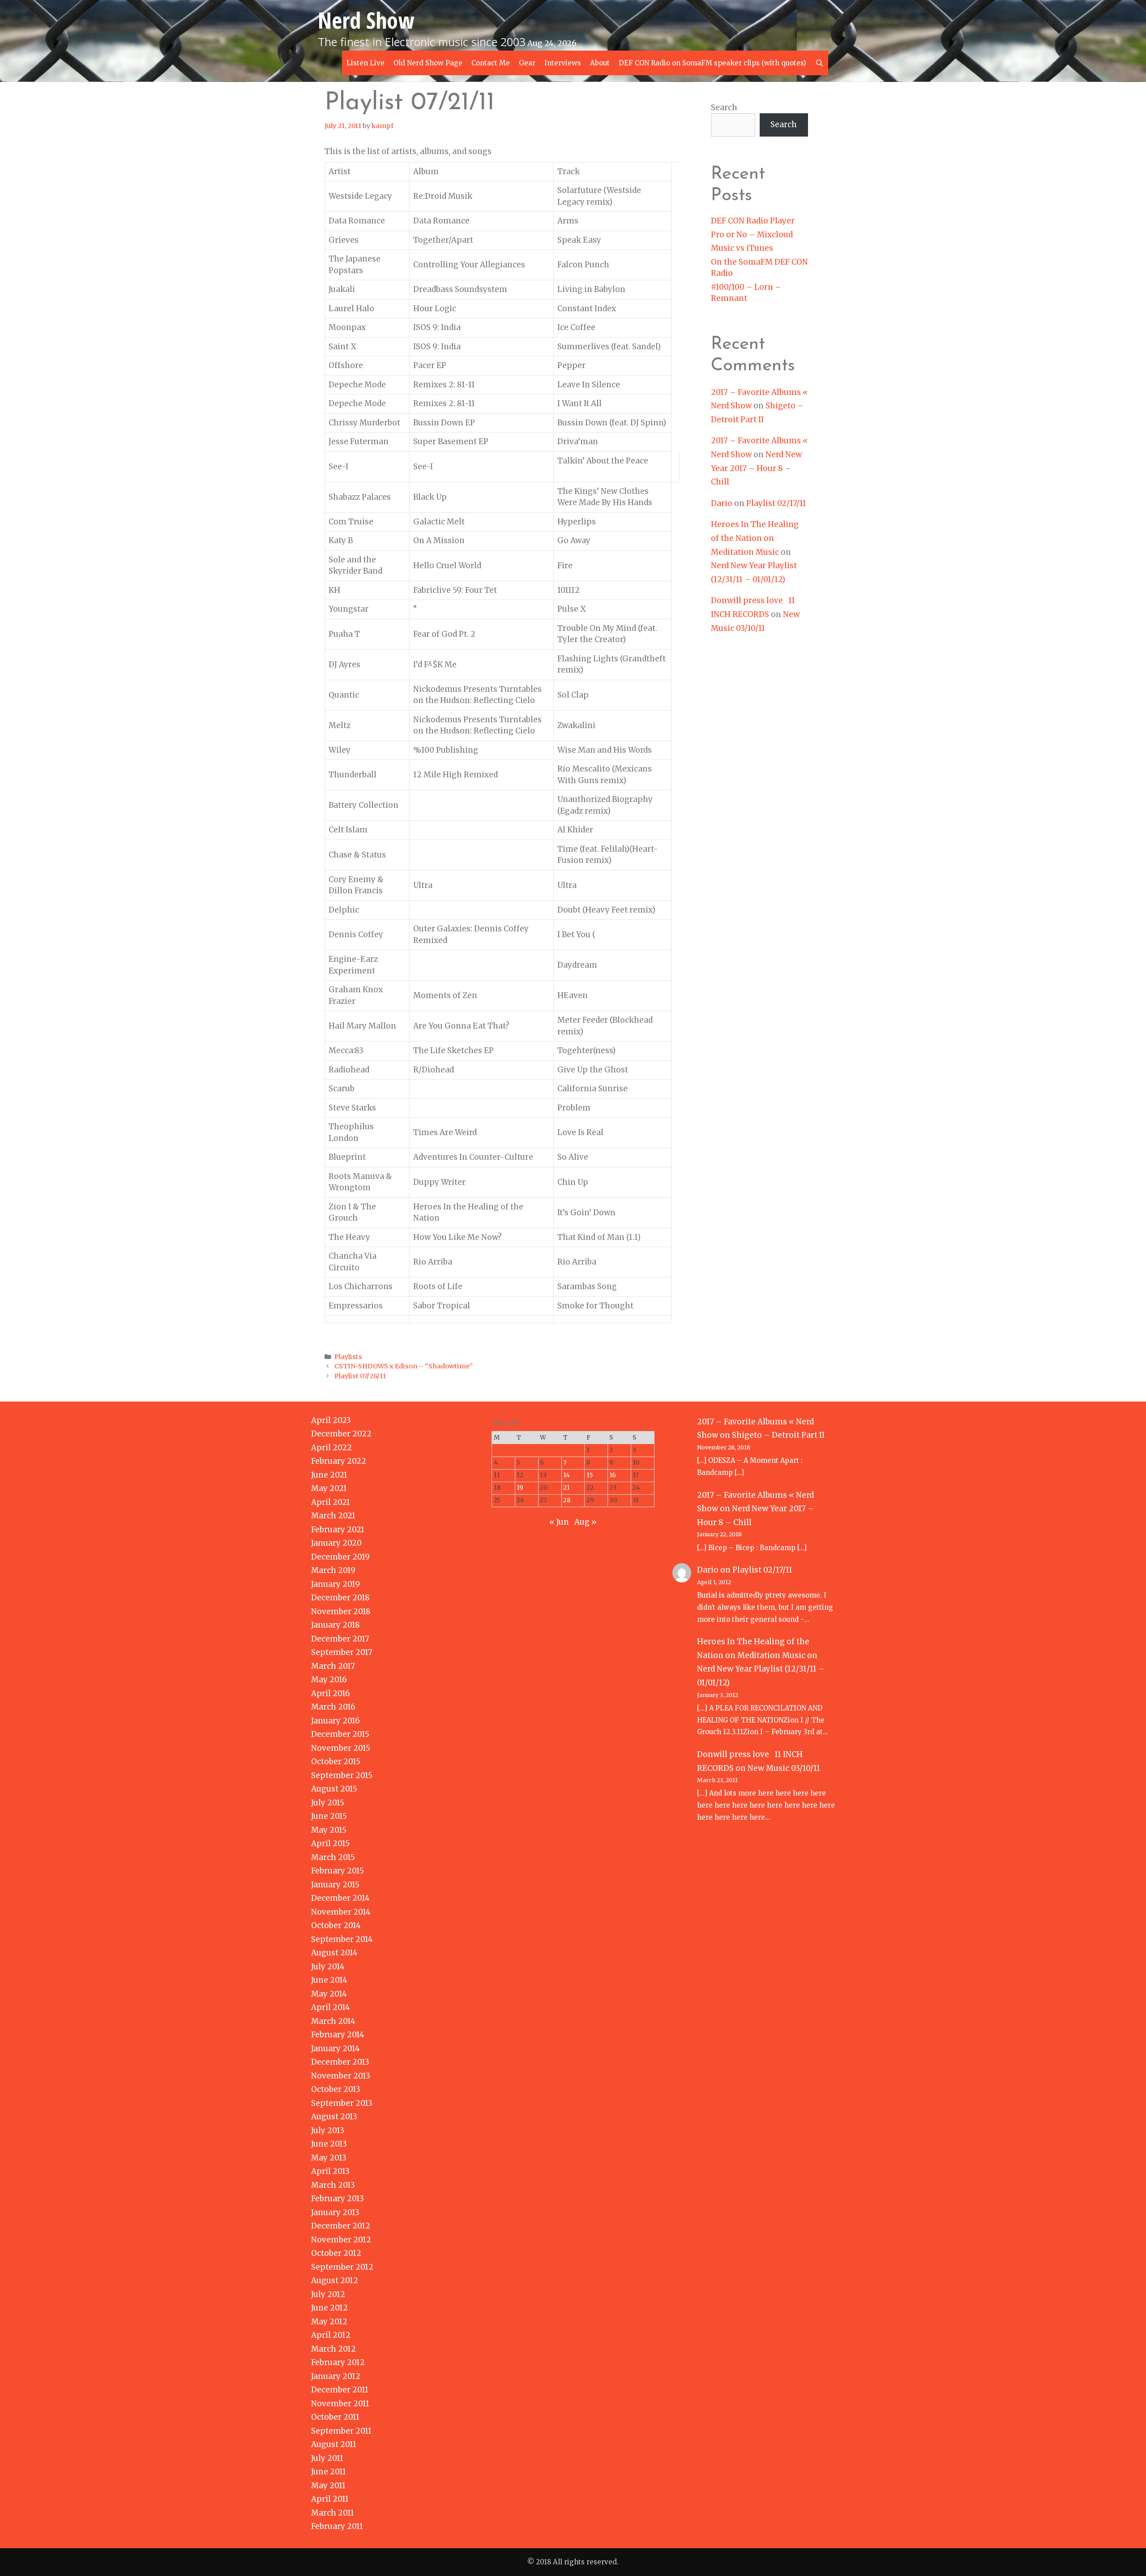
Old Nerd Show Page (428, 63)
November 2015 (341, 1748)
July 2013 (328, 2130)
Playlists (348, 1357)
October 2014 (336, 1925)
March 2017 (333, 1666)
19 (520, 1488)
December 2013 (340, 2062)
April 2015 (330, 1843)
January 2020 (336, 1543)
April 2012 (331, 2335)
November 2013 (341, 2076)
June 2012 (329, 2308)
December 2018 (340, 1598)
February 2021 (338, 1530)
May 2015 (329, 1830)
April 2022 (331, 1448)
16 (613, 1475)
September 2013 (342, 2103)
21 (567, 1488)
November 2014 (341, 1912)
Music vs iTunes (742, 248)
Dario (722, 503)
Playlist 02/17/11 (776, 503)
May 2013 (329, 2158)
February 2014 (338, 2035)
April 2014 (331, 2007)
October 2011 (335, 2417)
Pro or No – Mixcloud (752, 235)
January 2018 (336, 1625)
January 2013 (335, 2212)
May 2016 (329, 1680)
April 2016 (331, 1693)
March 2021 (333, 1516)
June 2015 (329, 1816)
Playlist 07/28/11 (360, 1376)
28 (567, 1500)
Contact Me (491, 63)
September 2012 (342, 2267)
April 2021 (331, 1502)
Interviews (563, 63)
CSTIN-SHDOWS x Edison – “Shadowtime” (404, 1366)
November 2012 (341, 2240)
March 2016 (333, 1707)
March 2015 (333, 1857)
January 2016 (336, 1721)
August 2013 (334, 2117)
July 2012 (328, 2294)
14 (567, 1475)
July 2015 (328, 1803)
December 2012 (341, 2226)
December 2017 (340, 1639)
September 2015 (342, 1775)
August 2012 (335, 2280)
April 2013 (330, 2171)
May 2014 (329, 1994)
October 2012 (336, 2253)
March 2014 (333, 2021)
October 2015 (336, 1762)
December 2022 (341, 1434)
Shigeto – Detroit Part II (778, 1435)
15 (590, 1475)
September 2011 (341, 2431)
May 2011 (328, 2486)
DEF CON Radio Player (753, 221)
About (600, 63)
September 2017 (342, 1652)
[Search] (819, 63)
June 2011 (329, 2472)
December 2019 (340, 1557)
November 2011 (340, 2404)
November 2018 (341, 1612)
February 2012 (338, 2362)
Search (724, 107)
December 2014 (340, 1898)
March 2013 (333, 2185)
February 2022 (339, 1461)
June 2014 (329, 1980)
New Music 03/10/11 (784, 1768)
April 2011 (330, 2499)
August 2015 (334, 1789)
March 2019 (333, 1570)
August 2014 (334, 1953)
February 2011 (337, 2526)
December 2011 (340, 2390)
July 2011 (327, 2458)
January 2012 (336, 2376)
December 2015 (340, 1734)
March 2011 (333, 2513)
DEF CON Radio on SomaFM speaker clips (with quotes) (712, 63)
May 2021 (329, 1488)
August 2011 (334, 2444)
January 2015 (335, 1885)
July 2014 (328, 1967)
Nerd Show (366, 20)
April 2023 (331, 1420)
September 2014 (342, 1939)
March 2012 (334, 2349)
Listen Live (366, 63)
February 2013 (338, 2199)
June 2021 (329, 1475)
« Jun (559, 1522)
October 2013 (336, 2089)
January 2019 (336, 1584)
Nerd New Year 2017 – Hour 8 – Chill (756, 468)
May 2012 (329, 2322)
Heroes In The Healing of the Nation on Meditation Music (755, 538)
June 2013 (329, 2144)
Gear (527, 63)
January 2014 (336, 2049)
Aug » (586, 1522)
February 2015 (338, 1871)
